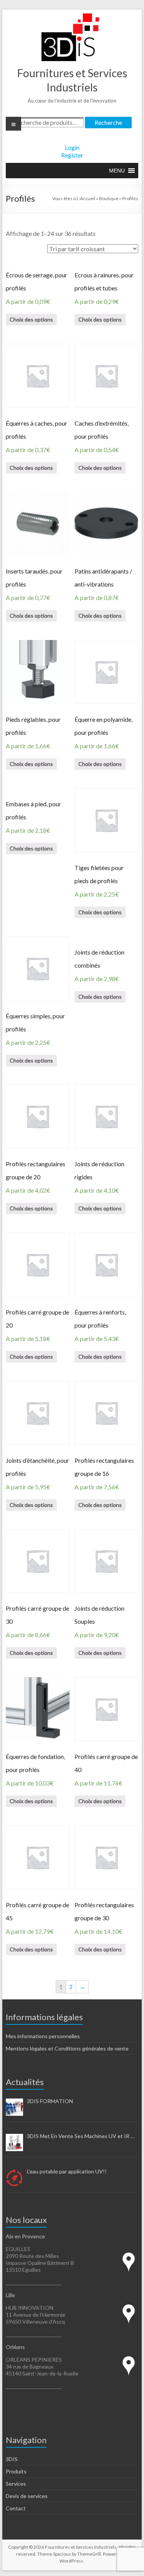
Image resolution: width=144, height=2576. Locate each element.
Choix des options (31, 319)
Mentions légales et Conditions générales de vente (67, 2048)
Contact (16, 2508)
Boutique (109, 198)
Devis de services (27, 2496)
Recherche (108, 122)
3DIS (12, 2459)
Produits (16, 2471)
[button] (117, 171)
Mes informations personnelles (43, 2036)
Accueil (88, 198)
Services (16, 2484)
